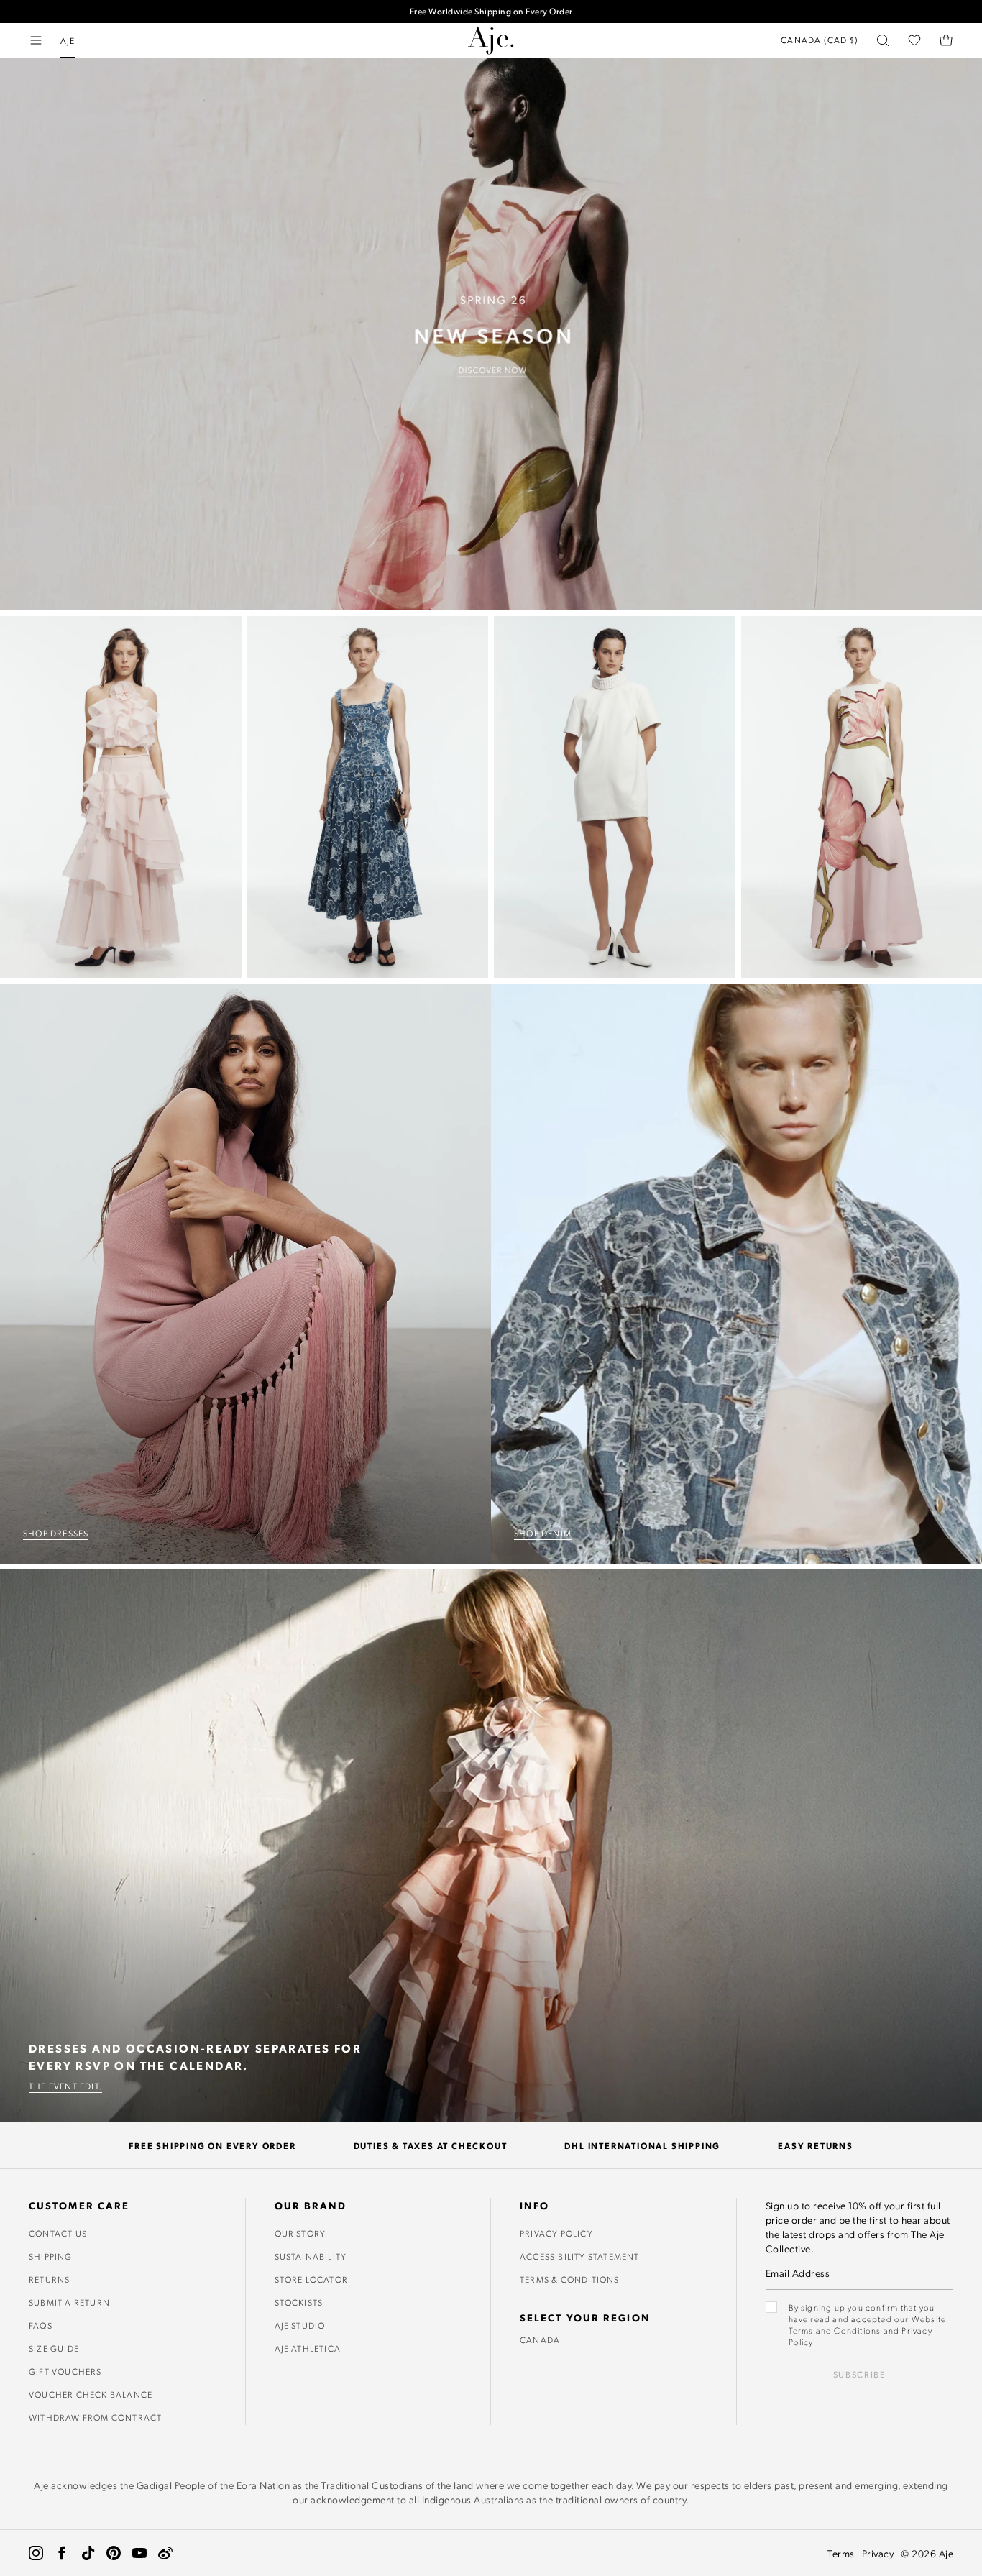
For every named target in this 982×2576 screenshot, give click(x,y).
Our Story (300, 2233)
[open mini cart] (946, 40)
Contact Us (58, 2233)
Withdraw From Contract (95, 2417)
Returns (49, 2279)
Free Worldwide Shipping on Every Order (491, 11)
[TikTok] (88, 2553)
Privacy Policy (556, 2233)
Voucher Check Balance (91, 2394)
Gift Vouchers (65, 2371)
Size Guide (54, 2348)
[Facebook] (62, 2553)
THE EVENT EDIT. (65, 2086)
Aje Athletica (308, 2348)
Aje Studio (300, 2325)
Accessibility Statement (580, 2256)
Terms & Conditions (570, 2279)
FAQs (41, 2325)
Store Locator (312, 2279)
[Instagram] (36, 2553)
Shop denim (543, 1533)
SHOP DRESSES (56, 1533)
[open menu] (36, 40)
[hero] (491, 334)
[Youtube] (139, 2553)
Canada (540, 2339)
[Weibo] (165, 2553)
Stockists (299, 2302)
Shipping (51, 2256)
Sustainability (311, 2256)
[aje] (491, 40)
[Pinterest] (114, 2553)
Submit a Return (69, 2302)
